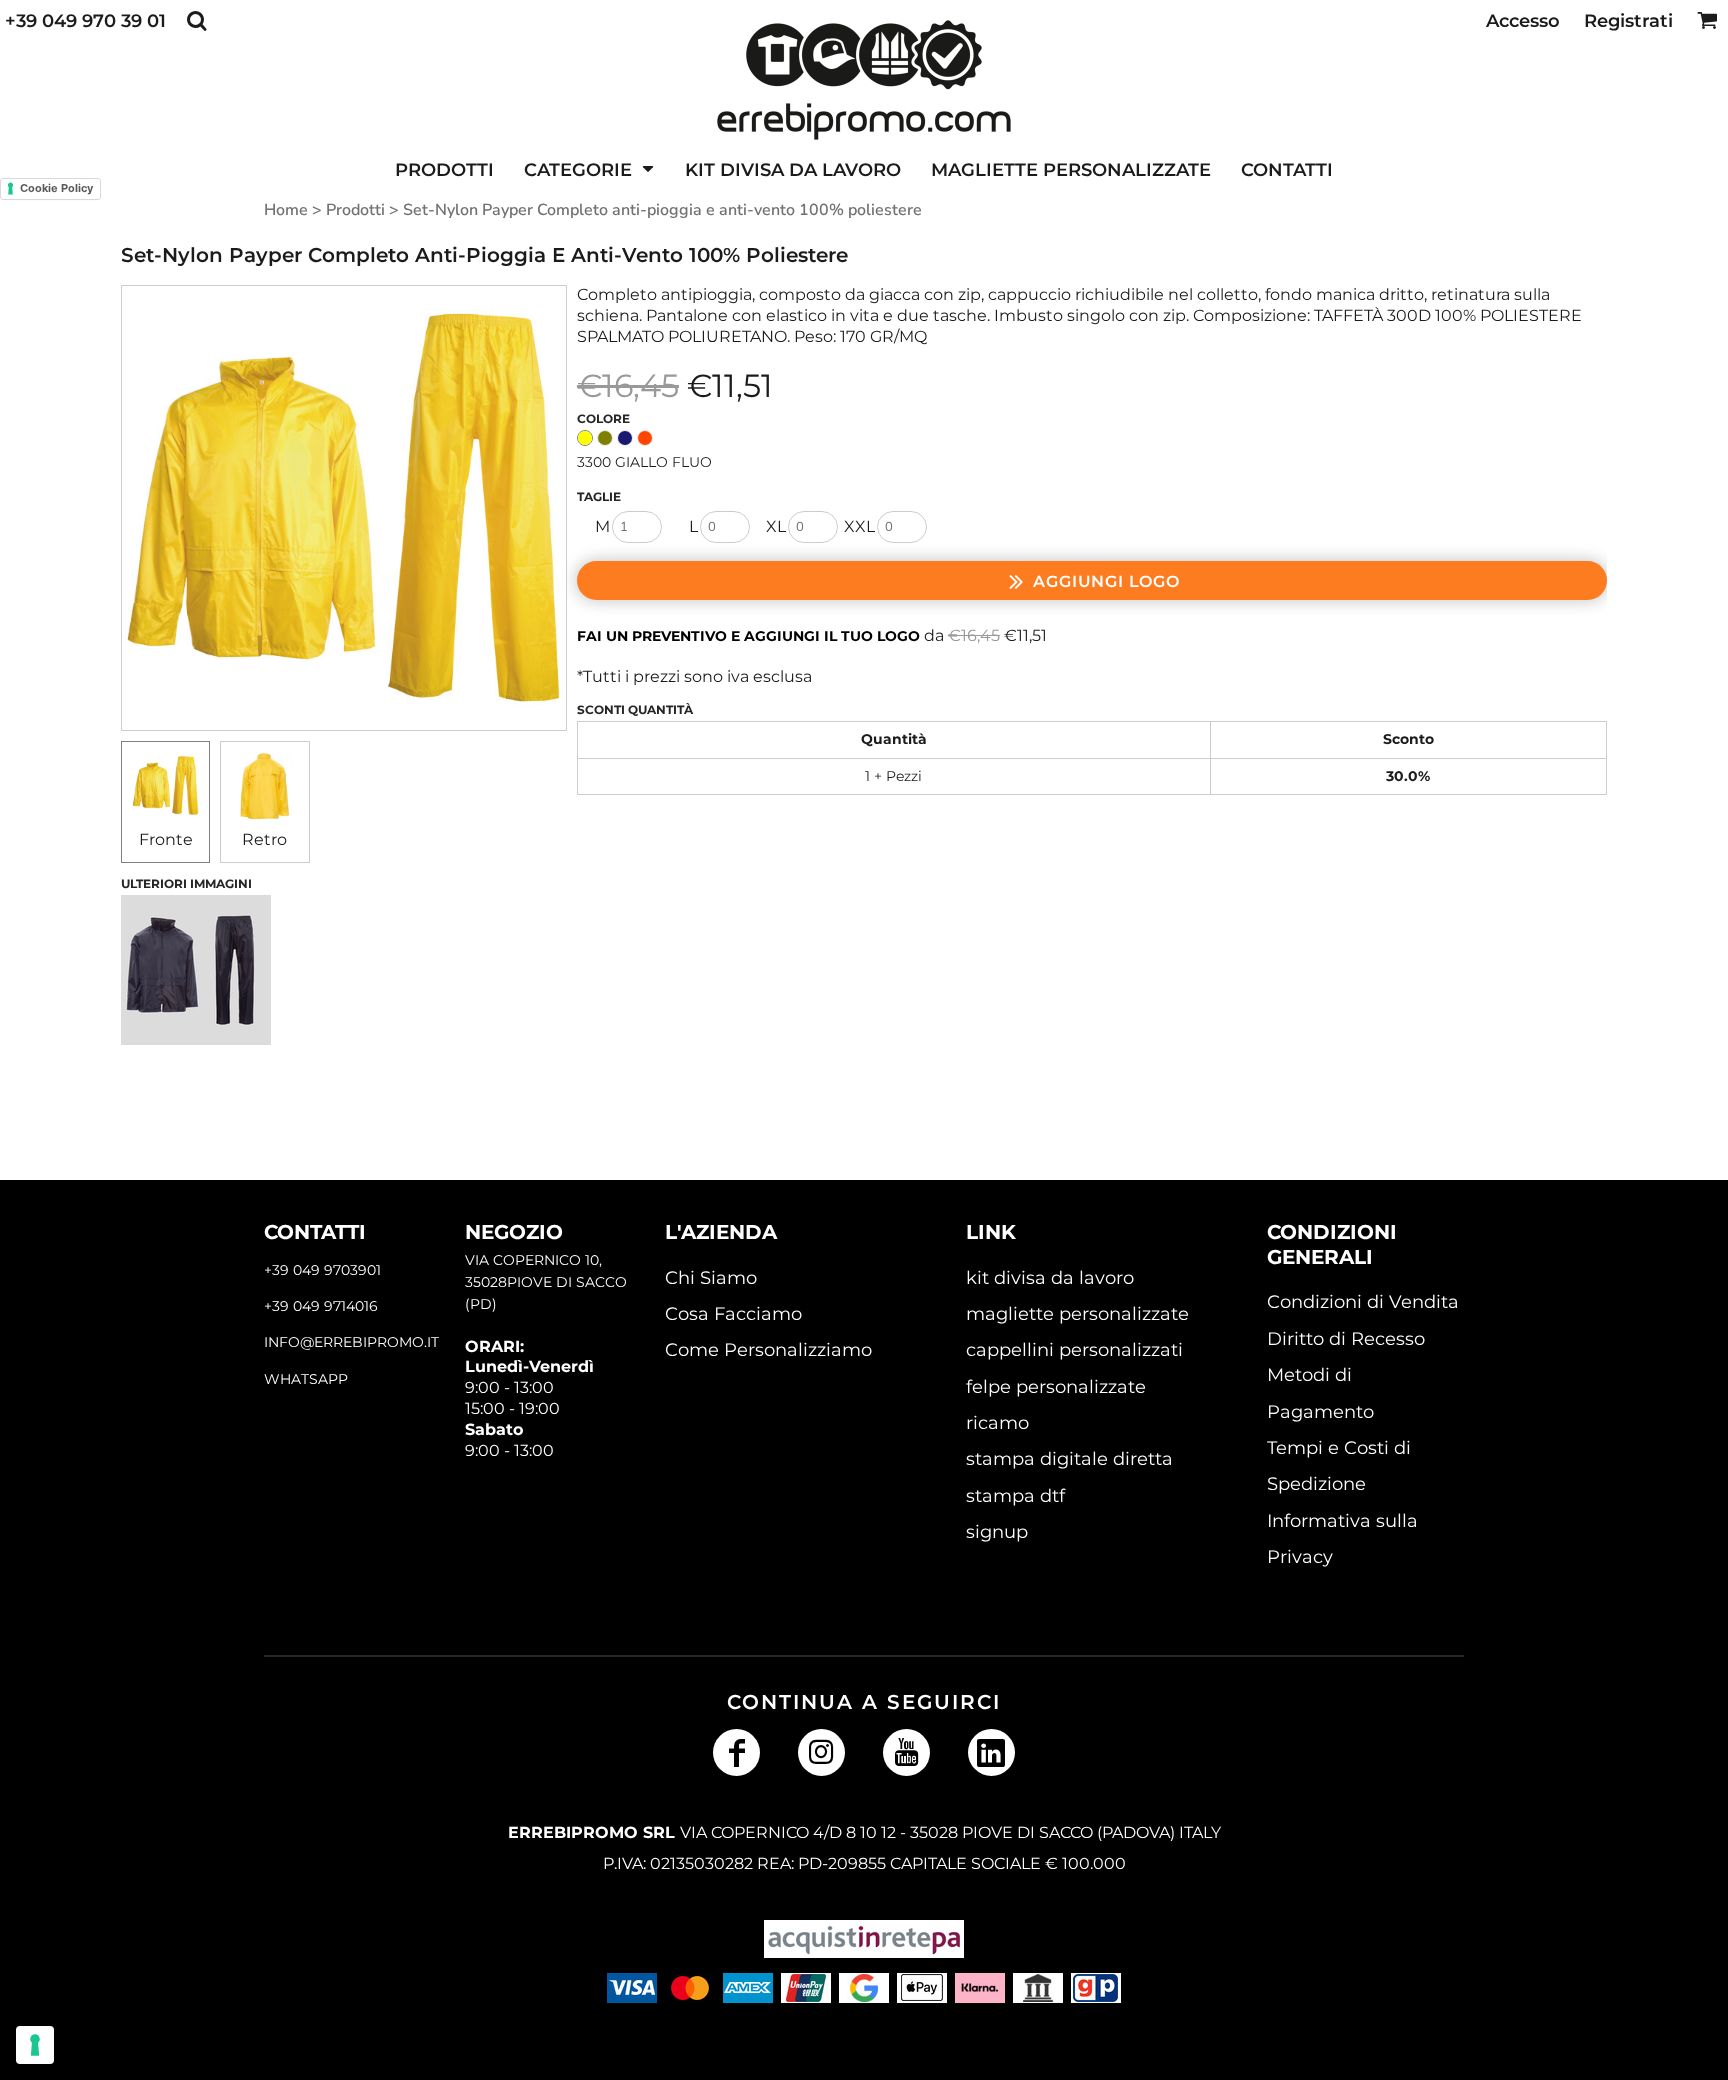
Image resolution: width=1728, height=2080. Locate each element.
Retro (264, 839)
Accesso (1523, 21)
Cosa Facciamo (733, 1314)
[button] (196, 20)
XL (776, 526)
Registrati (1628, 21)
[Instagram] (821, 1752)
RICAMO (997, 1423)
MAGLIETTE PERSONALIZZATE (1077, 1314)
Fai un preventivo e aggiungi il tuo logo (748, 636)
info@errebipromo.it (351, 1342)
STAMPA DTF (1015, 1496)
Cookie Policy (56, 188)
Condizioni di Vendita (1363, 1302)
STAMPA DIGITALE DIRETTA (1069, 1459)
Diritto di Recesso (1346, 1339)
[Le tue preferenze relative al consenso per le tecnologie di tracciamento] (35, 2045)
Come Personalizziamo (768, 1350)
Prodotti (355, 210)
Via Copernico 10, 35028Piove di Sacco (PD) (546, 1282)
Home (286, 210)
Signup (997, 1532)
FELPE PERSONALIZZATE (1056, 1387)
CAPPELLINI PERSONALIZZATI (1074, 1350)
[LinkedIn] (991, 1752)
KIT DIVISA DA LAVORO (1050, 1278)
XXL (859, 526)
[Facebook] (736, 1752)
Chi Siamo (711, 1278)
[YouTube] (906, 1752)
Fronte (166, 839)
